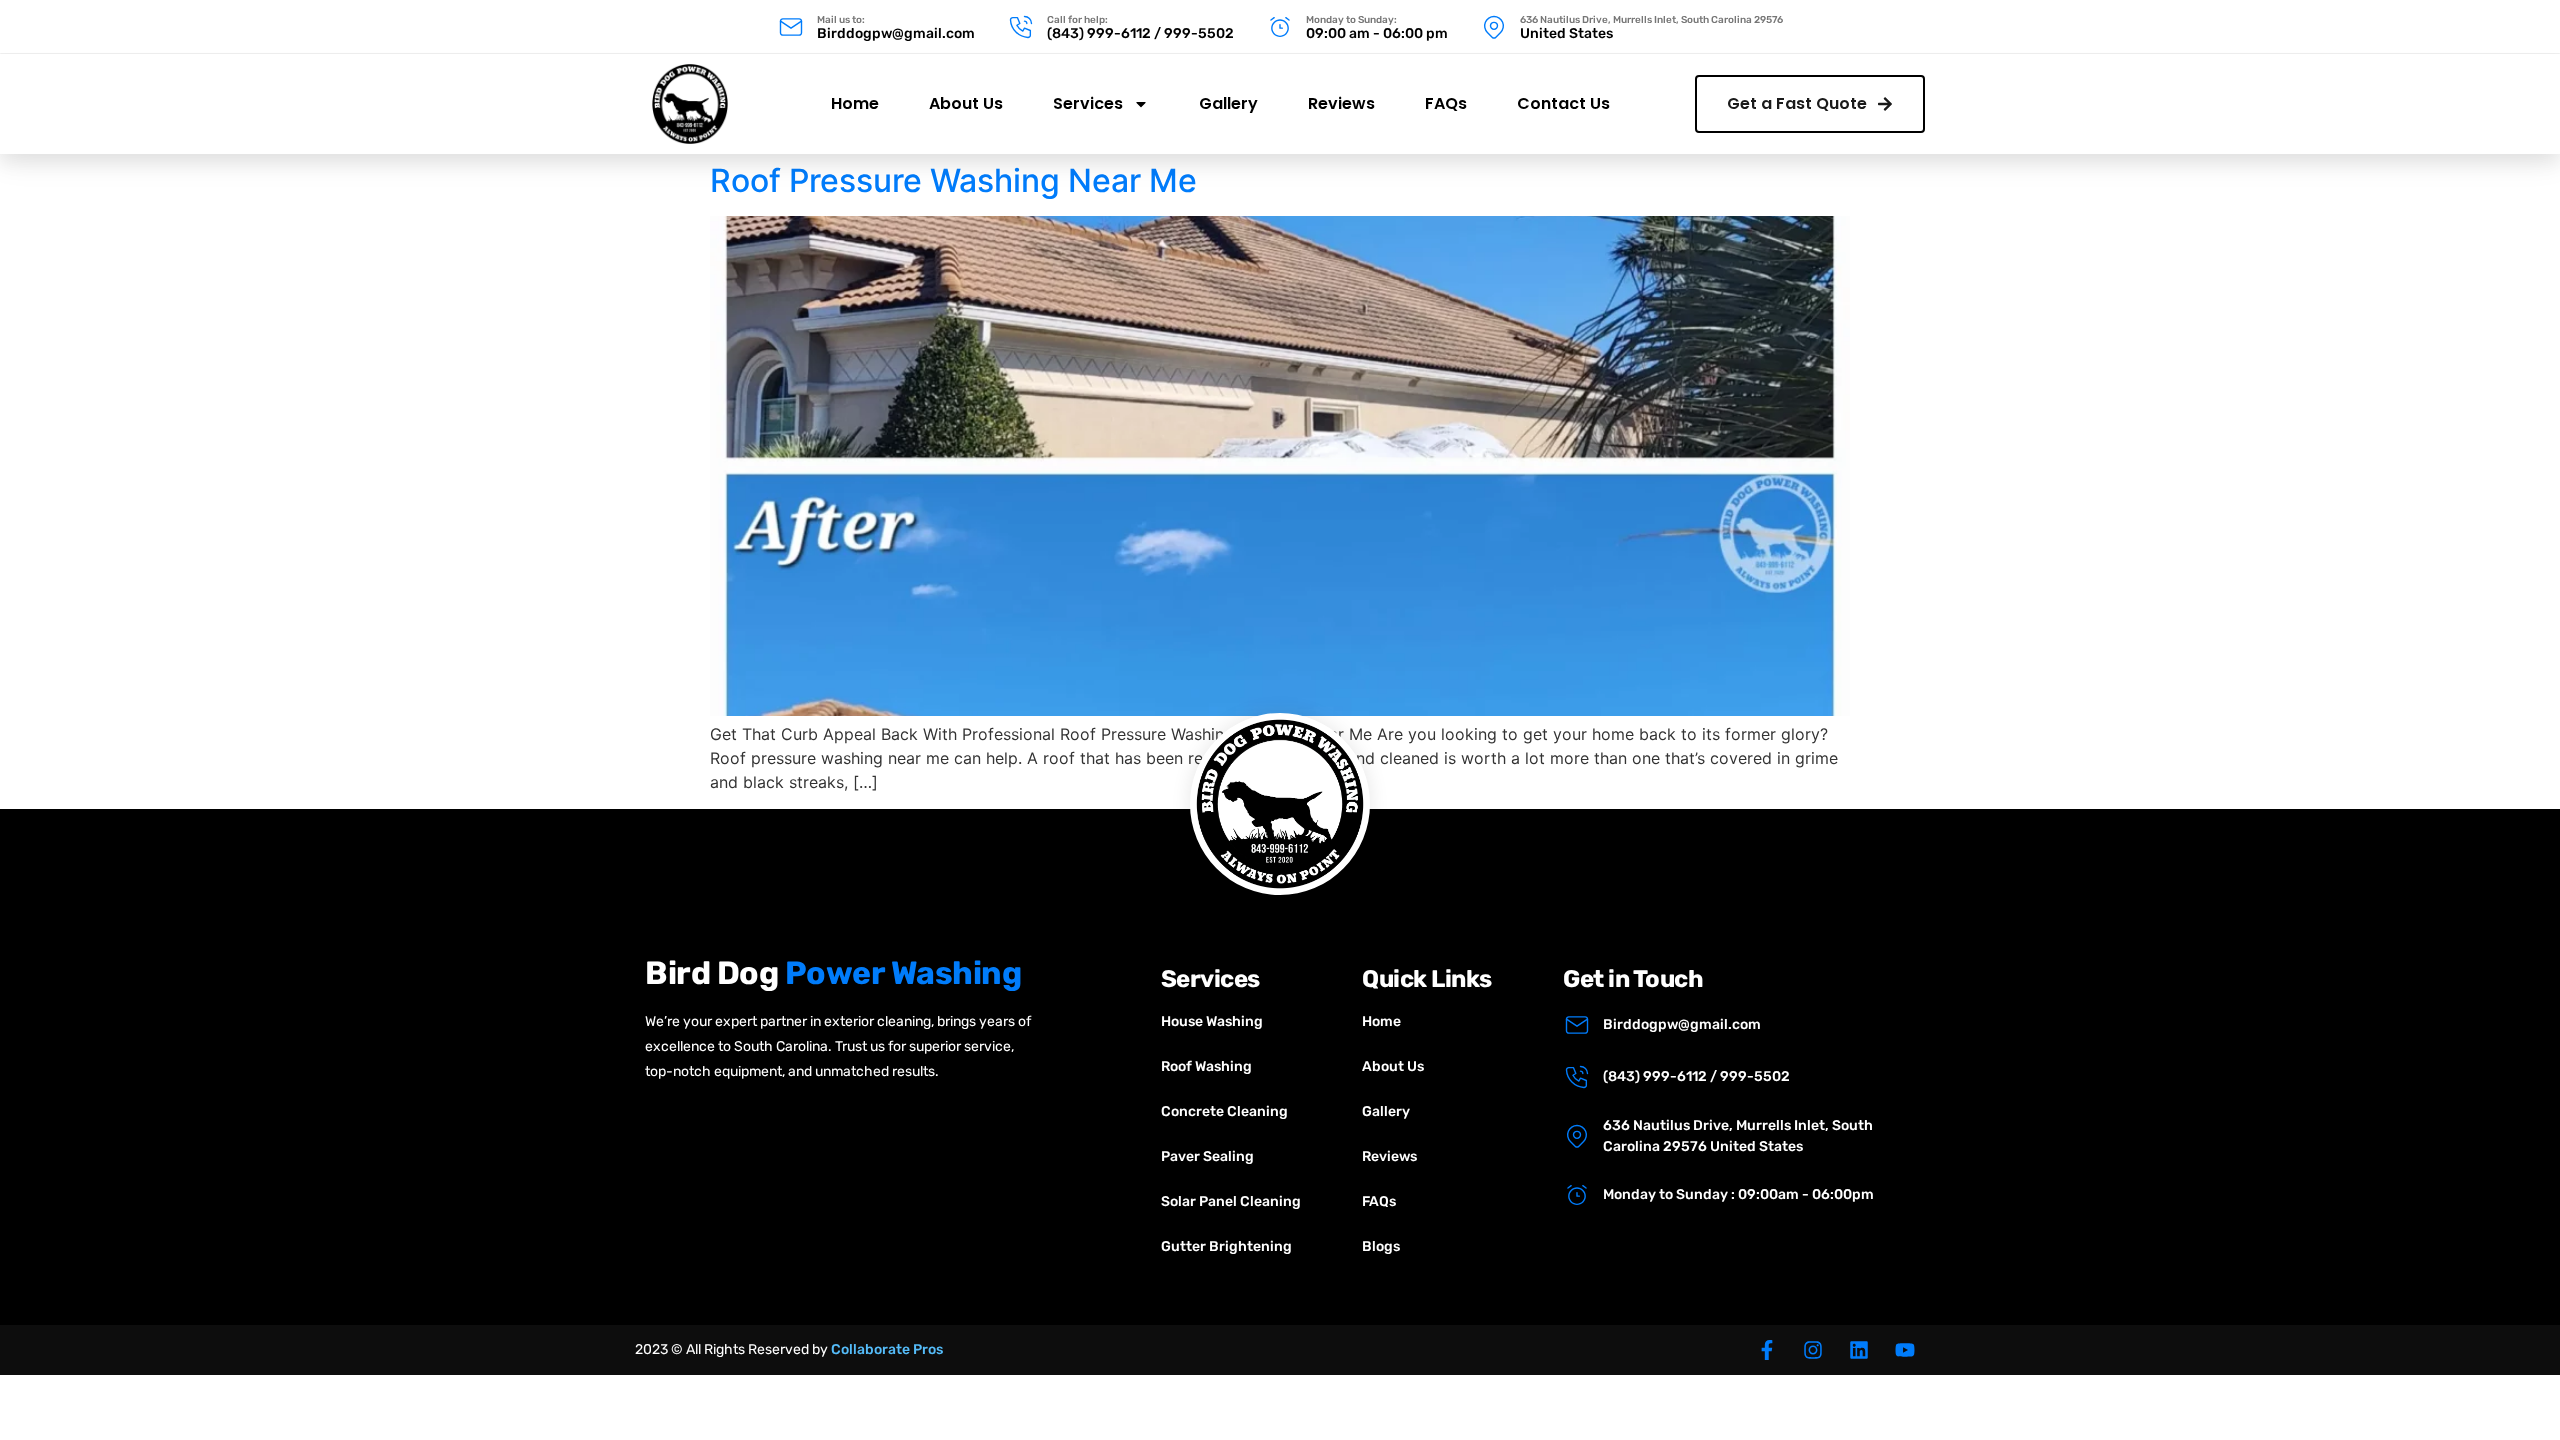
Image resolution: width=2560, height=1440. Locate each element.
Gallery (1228, 103)
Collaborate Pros (887, 1349)
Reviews (1341, 103)
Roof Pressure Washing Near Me (953, 180)
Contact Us (1563, 103)
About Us (966, 103)
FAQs (1446, 103)
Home (855, 103)
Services (1088, 103)
